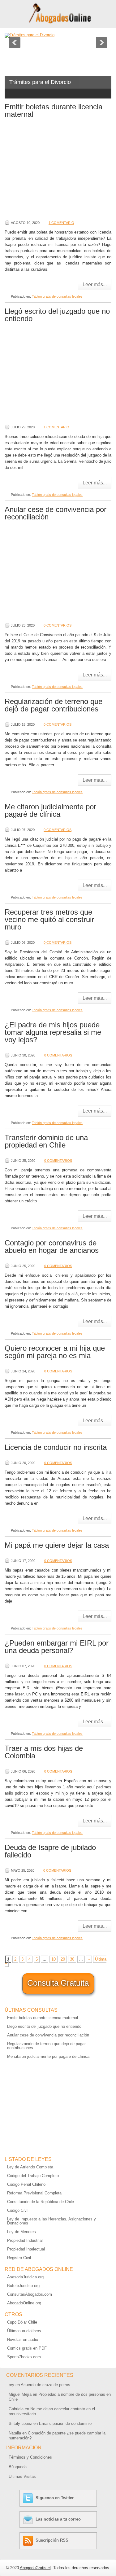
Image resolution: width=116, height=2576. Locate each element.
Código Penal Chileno (26, 2184)
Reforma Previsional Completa (34, 2193)
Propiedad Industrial (25, 2240)
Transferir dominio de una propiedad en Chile (46, 1141)
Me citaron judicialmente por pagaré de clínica (50, 810)
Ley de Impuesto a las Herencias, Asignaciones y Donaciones (52, 2221)
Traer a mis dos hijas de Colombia (44, 1752)
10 (54, 1959)
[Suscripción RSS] (29, 2540)
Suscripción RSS (52, 2540)
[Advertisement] (57, 172)
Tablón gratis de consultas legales (57, 296)
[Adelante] (101, 43)
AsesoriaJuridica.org (25, 2277)
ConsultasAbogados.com (30, 2294)
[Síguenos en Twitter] (29, 2498)
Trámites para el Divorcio (40, 82)
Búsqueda (18, 2467)
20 (63, 1959)
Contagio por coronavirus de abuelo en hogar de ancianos (52, 1246)
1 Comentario (61, 223)
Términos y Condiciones (30, 2457)
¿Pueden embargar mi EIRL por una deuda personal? (57, 1647)
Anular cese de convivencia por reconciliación (56, 513)
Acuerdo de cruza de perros (45, 2385)
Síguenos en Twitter (55, 2498)
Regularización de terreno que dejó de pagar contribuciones (54, 705)
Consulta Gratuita (58, 1983)
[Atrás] (15, 43)
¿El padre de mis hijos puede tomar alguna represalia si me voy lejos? (53, 1032)
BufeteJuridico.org (23, 2286)
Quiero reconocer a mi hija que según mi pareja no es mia (55, 1352)
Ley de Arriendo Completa (30, 2167)
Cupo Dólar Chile (22, 2322)
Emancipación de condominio (65, 2423)
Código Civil (18, 2210)
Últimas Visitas (22, 2476)
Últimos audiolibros (24, 2331)
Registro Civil (19, 2258)
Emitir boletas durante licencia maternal (54, 110)
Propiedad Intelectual (26, 2249)
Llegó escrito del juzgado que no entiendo (57, 315)
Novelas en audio (23, 2340)
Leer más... (95, 284)
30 (72, 1959)
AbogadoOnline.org (24, 2303)
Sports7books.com (24, 2357)
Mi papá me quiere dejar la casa (57, 1545)
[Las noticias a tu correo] (29, 2519)
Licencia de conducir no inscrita (56, 1447)
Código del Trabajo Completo (33, 2176)
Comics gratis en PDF (27, 2348)
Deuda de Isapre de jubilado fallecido (50, 1851)
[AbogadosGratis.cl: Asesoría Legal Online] (58, 22)
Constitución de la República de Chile (41, 2202)
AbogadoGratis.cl (35, 2568)
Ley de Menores (21, 2232)
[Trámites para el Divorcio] (30, 35)
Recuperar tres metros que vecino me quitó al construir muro (49, 919)
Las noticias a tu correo (58, 2519)
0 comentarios (58, 625)
